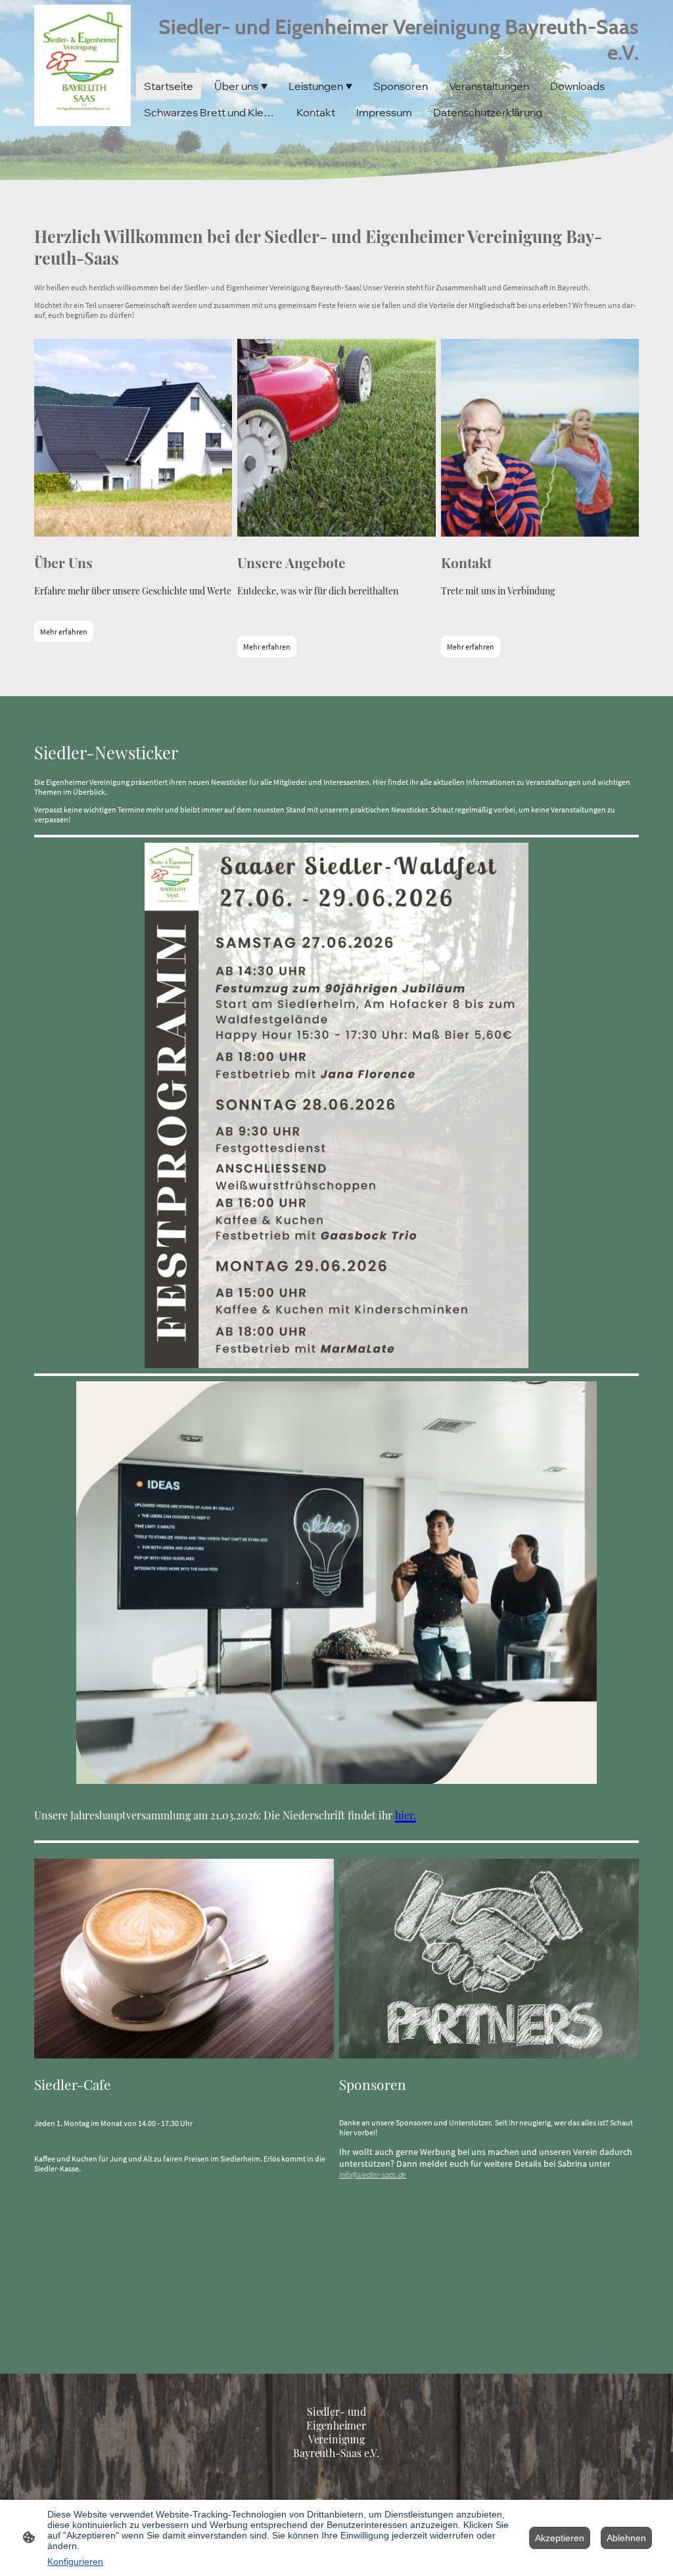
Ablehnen (626, 2538)
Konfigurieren (75, 2562)
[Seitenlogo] (82, 65)
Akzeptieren (560, 2538)
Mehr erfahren (64, 632)
